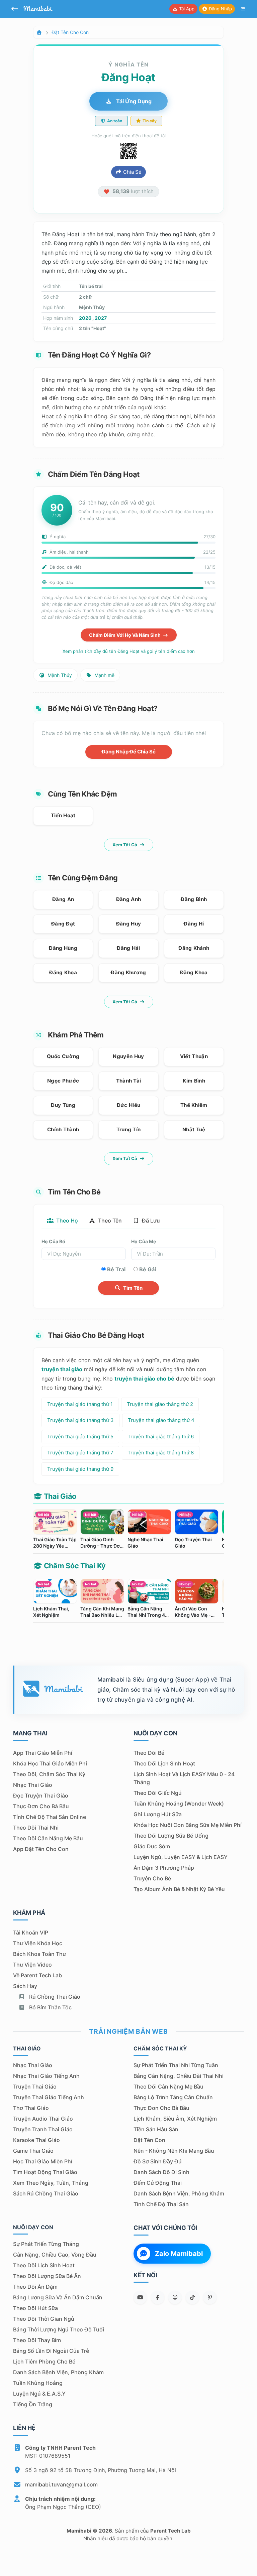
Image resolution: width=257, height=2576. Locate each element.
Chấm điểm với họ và (125, 635)
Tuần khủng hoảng (38, 2383)
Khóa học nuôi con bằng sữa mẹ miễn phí (188, 1825)
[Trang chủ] (39, 32)
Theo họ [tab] (66, 1221)
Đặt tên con (149, 2140)
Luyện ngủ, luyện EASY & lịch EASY (181, 1857)
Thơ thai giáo (31, 2108)
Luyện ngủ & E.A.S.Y (39, 2394)
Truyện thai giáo (35, 2087)
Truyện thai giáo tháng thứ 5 (80, 1437)
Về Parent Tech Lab (37, 1975)
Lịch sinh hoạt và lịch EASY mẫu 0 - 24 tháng (184, 1778)
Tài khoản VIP (31, 1933)
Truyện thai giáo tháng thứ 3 (80, 1420)
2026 (85, 318)
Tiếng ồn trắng (33, 2404)
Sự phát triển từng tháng (46, 2244)
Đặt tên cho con (70, 32)
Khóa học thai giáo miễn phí (50, 1763)
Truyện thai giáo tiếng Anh (49, 2097)
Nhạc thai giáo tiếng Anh (46, 2076)
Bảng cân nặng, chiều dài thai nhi (179, 2076)
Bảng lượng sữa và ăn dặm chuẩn (58, 2297)
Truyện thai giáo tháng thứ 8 (161, 1453)
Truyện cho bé (152, 1878)
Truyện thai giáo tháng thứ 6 (161, 1437)
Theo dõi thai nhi (36, 1828)
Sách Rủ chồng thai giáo (46, 2193)
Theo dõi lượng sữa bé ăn (47, 2276)
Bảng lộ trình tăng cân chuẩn (173, 2097)
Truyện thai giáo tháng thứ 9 (80, 1469)
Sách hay (25, 1986)
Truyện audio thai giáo (43, 2119)
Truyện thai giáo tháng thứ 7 (80, 1453)
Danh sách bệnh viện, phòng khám (179, 2193)
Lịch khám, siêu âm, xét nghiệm (175, 2119)
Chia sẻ (132, 172)
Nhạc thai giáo (33, 1785)
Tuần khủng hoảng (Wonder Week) (179, 1804)
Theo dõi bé (149, 1753)
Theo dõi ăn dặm (35, 2287)
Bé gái (148, 1269)
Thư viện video (32, 1965)
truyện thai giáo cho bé (144, 1379)
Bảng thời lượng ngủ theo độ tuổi (59, 2329)
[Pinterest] (210, 2297)
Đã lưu (150, 1221)
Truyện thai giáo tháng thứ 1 (80, 1404)
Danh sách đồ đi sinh (161, 2172)
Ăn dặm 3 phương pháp (164, 1868)
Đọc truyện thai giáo (41, 1796)
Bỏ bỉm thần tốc (50, 2007)
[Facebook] (158, 2297)
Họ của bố (53, 1241)
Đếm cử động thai (158, 2183)
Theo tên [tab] (109, 1221)
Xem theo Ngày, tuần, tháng (51, 2183)
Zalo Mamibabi (179, 2254)
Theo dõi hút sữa (35, 2308)
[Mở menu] (243, 9)
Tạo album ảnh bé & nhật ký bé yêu (179, 1889)
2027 (101, 318)
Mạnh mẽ (104, 675)
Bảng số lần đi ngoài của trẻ (51, 2351)
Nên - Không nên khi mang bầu (174, 2151)
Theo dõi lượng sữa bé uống (171, 1836)
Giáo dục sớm (152, 1846)
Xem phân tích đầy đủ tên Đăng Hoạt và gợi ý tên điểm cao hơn (129, 651)
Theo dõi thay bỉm (37, 2340)
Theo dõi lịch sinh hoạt (164, 1763)
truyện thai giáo (62, 1369)
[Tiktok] (192, 2297)
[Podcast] (175, 2297)
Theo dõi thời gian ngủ (44, 2319)
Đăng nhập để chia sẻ (129, 752)
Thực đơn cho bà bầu (41, 1806)
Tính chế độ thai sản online (50, 1817)
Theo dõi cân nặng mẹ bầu (48, 1838)
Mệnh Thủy (59, 675)
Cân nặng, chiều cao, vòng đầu (55, 2255)
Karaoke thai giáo (36, 2140)
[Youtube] (140, 2297)
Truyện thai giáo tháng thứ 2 (160, 1404)
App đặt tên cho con (41, 1849)
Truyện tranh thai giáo (43, 2129)
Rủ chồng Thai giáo (54, 1997)
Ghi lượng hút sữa (158, 1814)
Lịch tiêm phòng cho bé (44, 2362)
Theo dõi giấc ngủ (158, 1793)
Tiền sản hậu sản (156, 2129)
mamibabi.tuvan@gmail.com (61, 2484)
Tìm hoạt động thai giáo (45, 2172)
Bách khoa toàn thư (39, 1954)
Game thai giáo (33, 2151)
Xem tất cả (125, 845)
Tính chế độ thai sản (161, 2204)
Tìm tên (132, 1288)
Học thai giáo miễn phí (43, 2161)
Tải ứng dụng (133, 101)
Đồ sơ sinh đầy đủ (158, 2161)
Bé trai (116, 1269)
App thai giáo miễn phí (43, 1753)
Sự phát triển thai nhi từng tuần (176, 2065)
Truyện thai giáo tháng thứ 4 (161, 1420)
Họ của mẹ (144, 1241)
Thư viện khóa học (38, 1943)
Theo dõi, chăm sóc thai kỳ (49, 1774)
